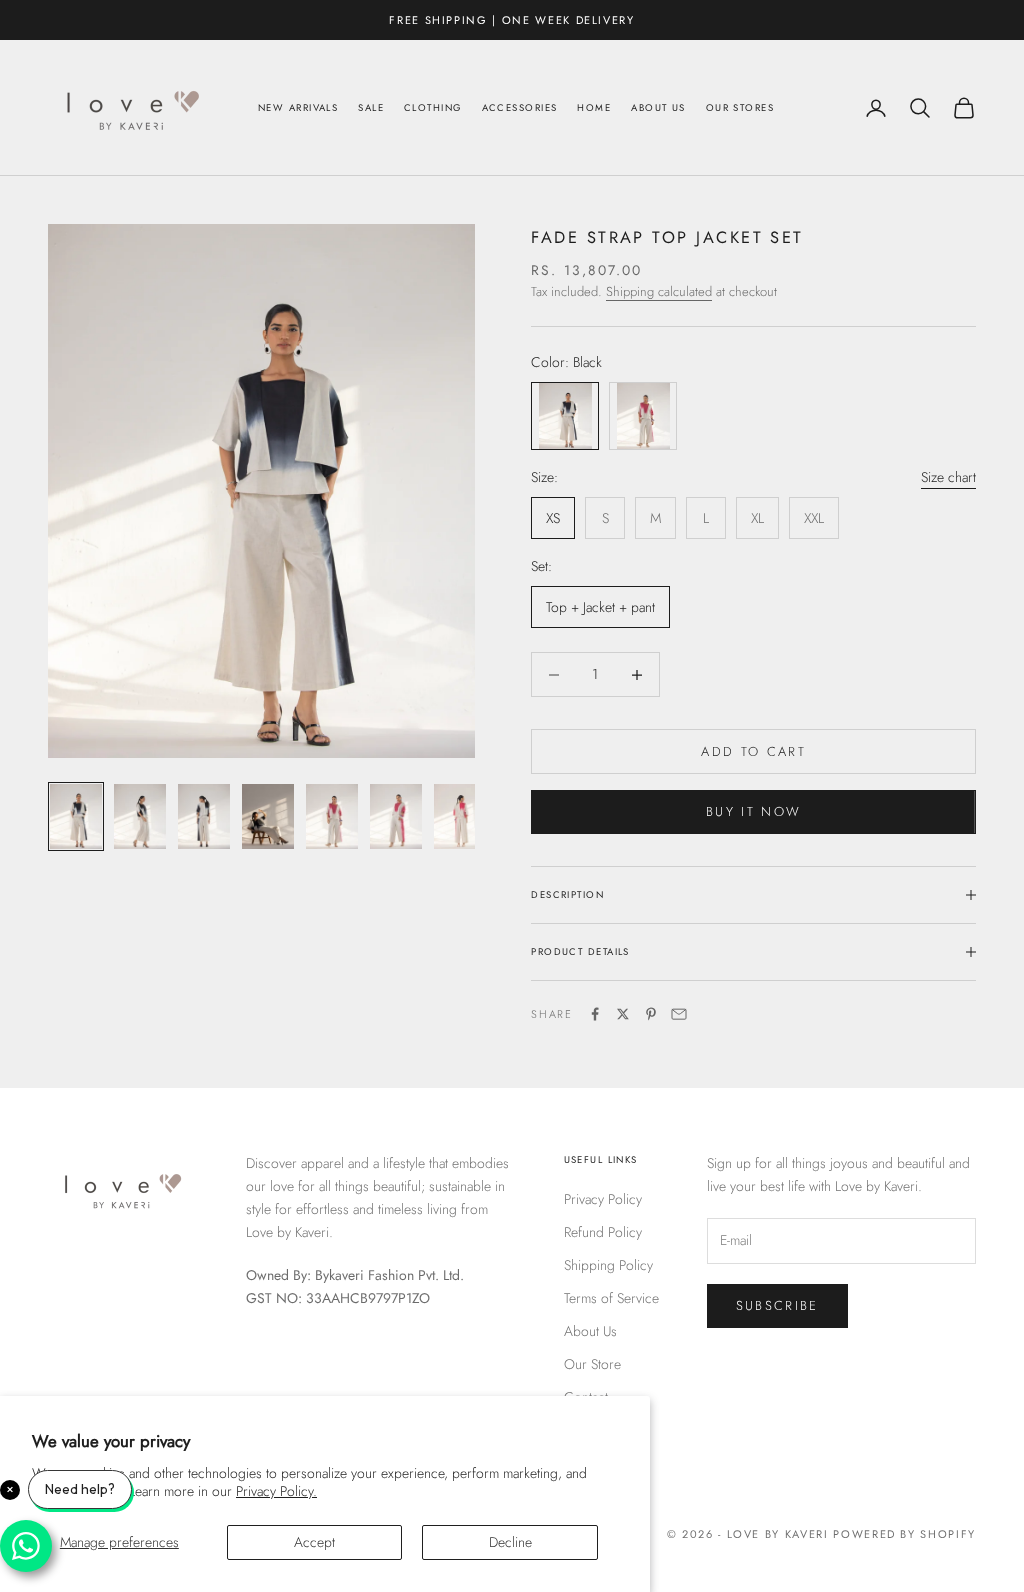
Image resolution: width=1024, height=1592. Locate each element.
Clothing (433, 108)
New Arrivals (298, 108)
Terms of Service (611, 1298)
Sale (371, 108)
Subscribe (777, 1305)
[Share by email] (679, 1014)
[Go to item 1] (76, 816)
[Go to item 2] (140, 816)
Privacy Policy (603, 1199)
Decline (510, 1542)
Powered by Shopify (904, 1534)
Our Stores (740, 108)
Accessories (520, 108)
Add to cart (753, 751)
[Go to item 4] (268, 816)
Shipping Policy (608, 1265)
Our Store (592, 1364)
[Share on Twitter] (623, 1014)
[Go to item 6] (396, 816)
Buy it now (753, 811)
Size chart (948, 477)
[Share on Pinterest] (651, 1014)
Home (594, 108)
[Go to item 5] (332, 816)
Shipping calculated (659, 291)
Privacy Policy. (276, 1491)
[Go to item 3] (204, 816)
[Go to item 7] (460, 816)
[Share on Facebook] (595, 1014)
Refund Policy (603, 1232)
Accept (314, 1542)
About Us (658, 108)
